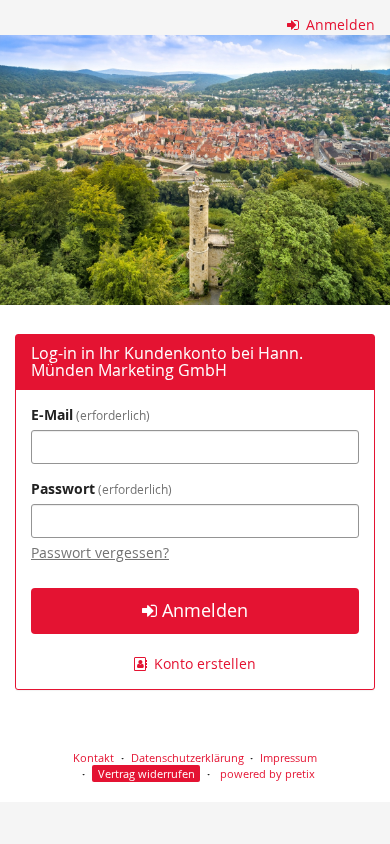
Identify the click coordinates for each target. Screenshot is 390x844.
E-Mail (88, 414)
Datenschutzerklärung (187, 757)
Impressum (288, 757)
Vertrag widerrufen (146, 773)
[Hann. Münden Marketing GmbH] (195, 170)
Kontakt (93, 757)
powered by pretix (267, 773)
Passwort (99, 488)
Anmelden (338, 24)
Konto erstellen (203, 663)
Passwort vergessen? (100, 552)
